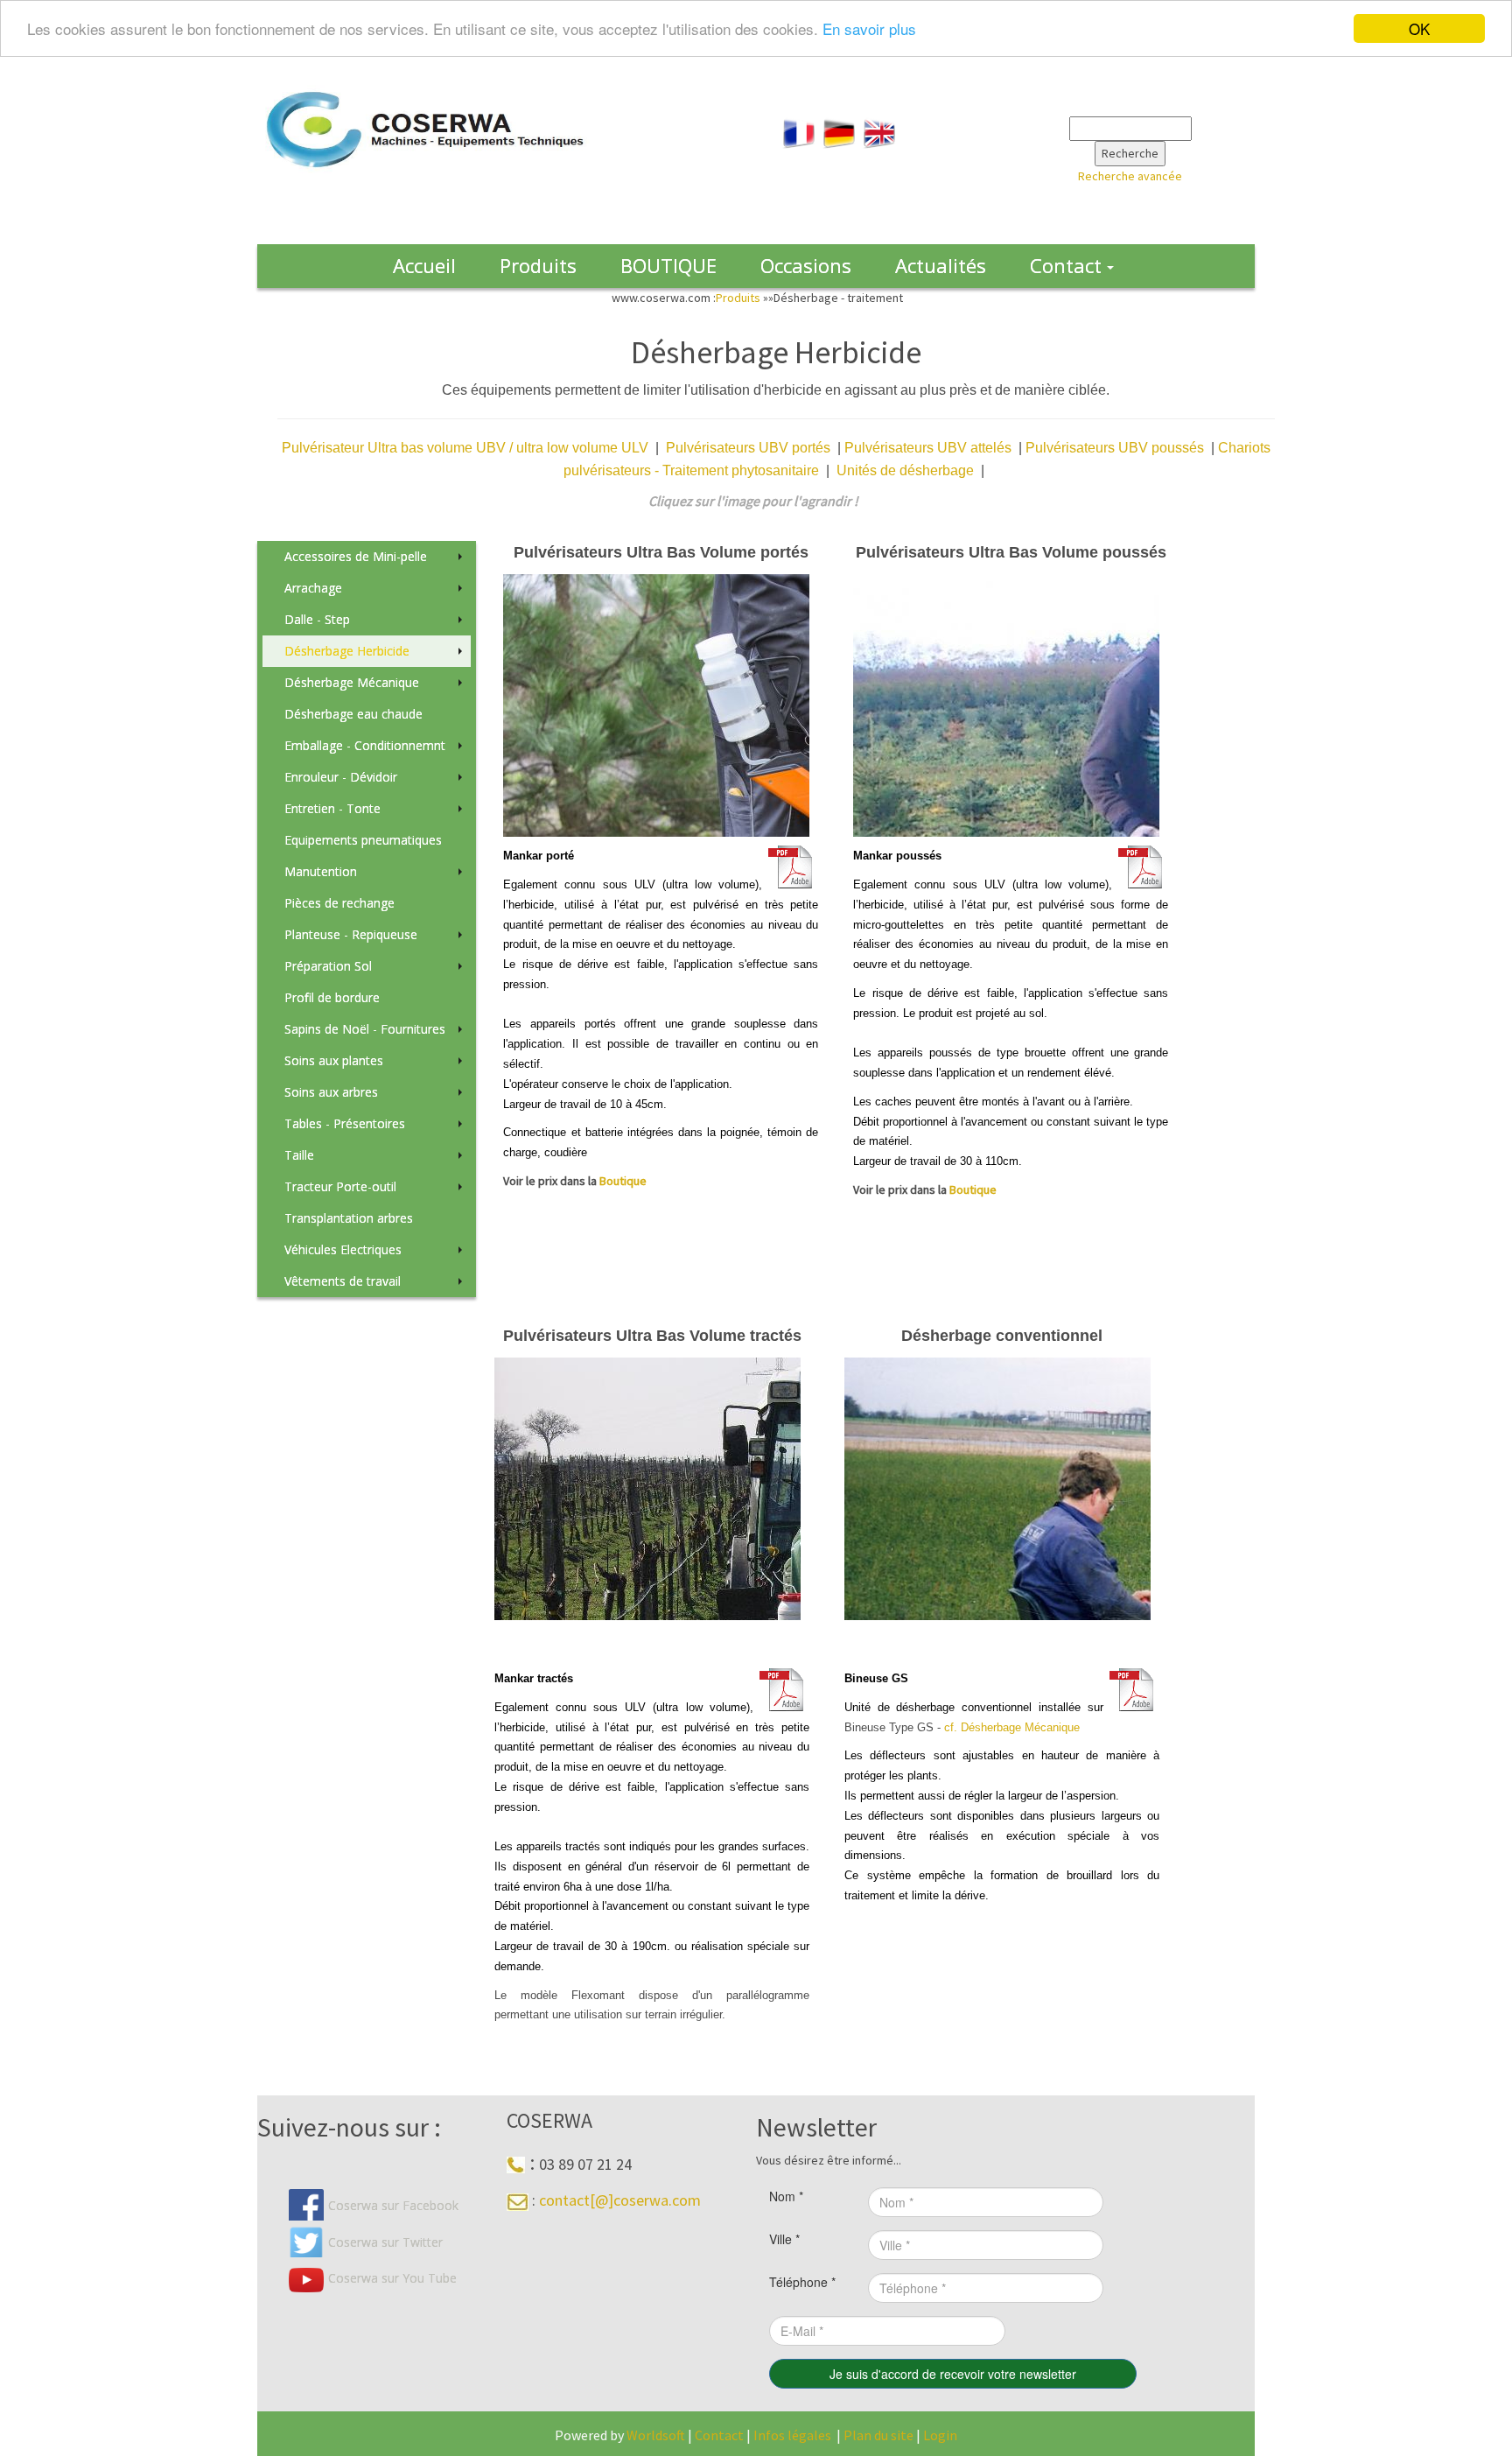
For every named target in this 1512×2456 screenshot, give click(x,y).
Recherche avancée (1130, 176)
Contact (721, 2435)
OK (1419, 28)
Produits (739, 298)
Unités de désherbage (905, 470)
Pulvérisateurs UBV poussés (1118, 448)
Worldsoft (656, 2435)
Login (940, 2435)
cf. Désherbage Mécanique (1012, 1727)
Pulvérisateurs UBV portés (748, 448)
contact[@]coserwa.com (620, 2200)
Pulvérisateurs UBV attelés (931, 448)
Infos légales (792, 2435)
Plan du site (878, 2435)
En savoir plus (869, 29)
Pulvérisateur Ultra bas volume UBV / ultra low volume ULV (465, 448)
